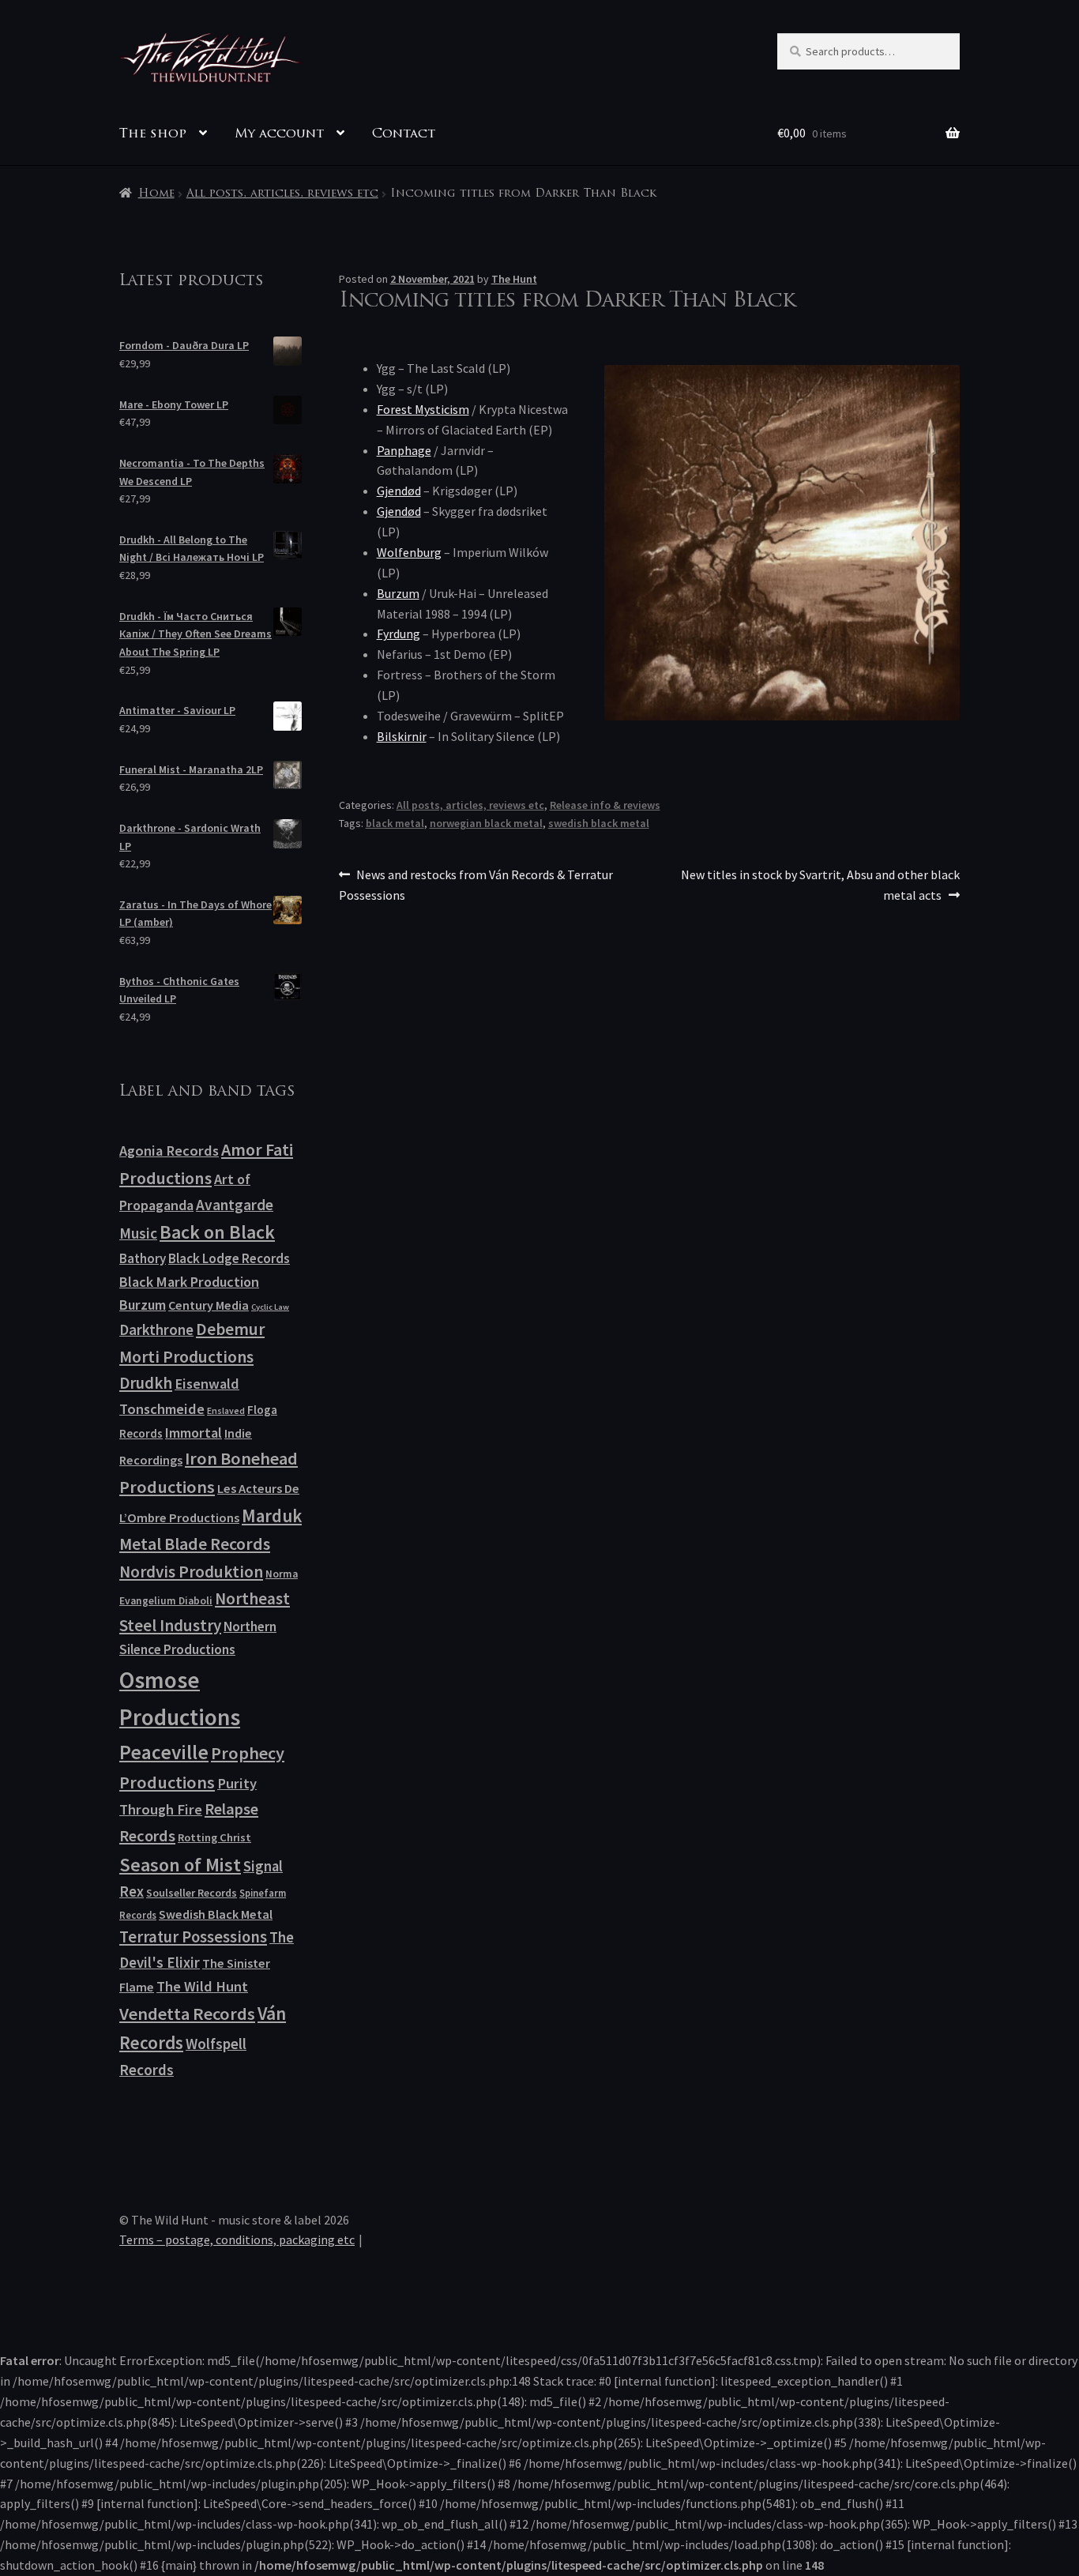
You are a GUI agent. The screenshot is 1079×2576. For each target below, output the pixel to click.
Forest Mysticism (423, 409)
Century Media (209, 1305)
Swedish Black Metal (216, 1914)
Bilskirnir (402, 736)
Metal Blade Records (195, 1544)
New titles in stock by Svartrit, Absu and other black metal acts (820, 884)
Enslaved (226, 1410)
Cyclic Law (270, 1307)
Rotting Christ (214, 1837)
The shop (153, 134)
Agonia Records (169, 1151)
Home (156, 194)
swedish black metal (599, 823)
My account (279, 134)
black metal (395, 823)
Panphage (404, 450)
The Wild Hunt (202, 1986)
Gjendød (399, 491)
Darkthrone (156, 1329)
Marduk (272, 1516)
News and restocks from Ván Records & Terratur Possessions (476, 884)
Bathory (143, 1258)
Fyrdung (399, 634)
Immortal (194, 1433)
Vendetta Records (187, 2014)
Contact (404, 134)
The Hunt (514, 279)
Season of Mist (180, 1865)
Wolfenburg (409, 552)
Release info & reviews (605, 805)
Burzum (398, 593)
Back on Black (217, 1232)
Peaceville (164, 1752)
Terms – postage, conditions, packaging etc (237, 2239)
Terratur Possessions (193, 1937)
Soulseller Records (192, 1893)
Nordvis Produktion (191, 1572)
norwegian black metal (486, 823)
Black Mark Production (189, 1282)
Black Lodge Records (229, 1258)
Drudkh (146, 1383)
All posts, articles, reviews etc (282, 194)
